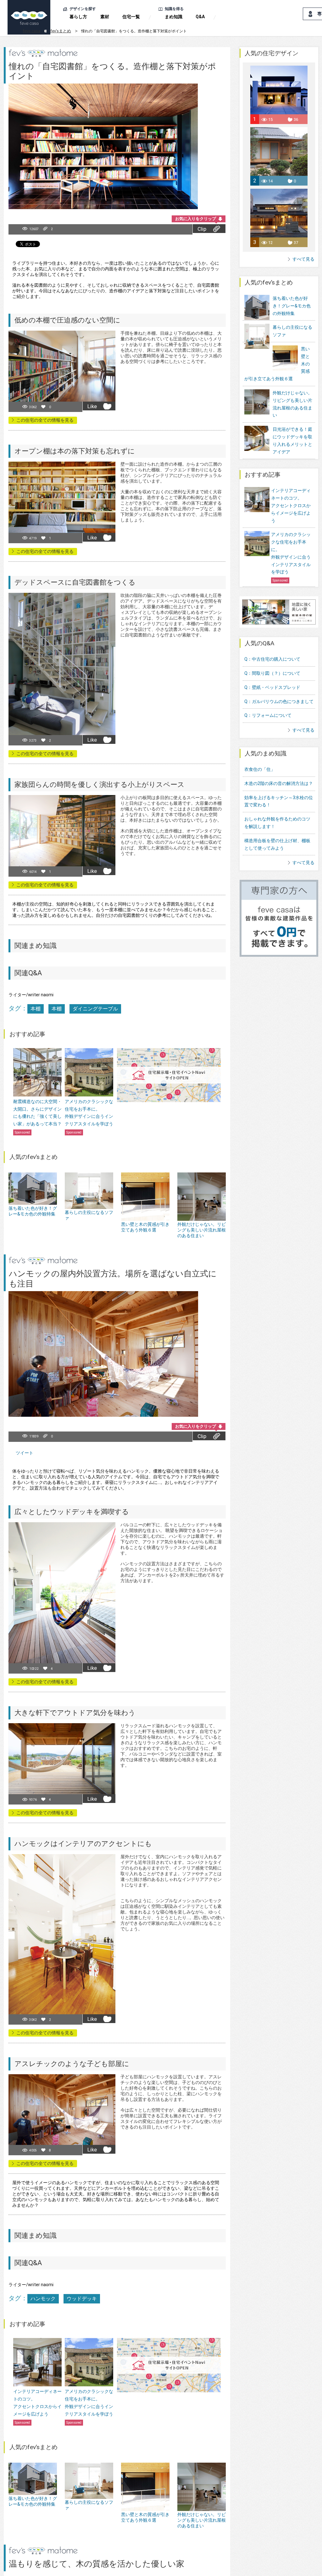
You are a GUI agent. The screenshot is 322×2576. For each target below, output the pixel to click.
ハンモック (43, 2299)
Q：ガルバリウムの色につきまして (279, 701)
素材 (105, 17)
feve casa (31, 31)
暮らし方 (78, 17)
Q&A (200, 17)
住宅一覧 (131, 17)
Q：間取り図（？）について (272, 673)
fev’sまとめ (61, 31)
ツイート (25, 1453)
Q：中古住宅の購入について (272, 659)
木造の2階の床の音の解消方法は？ (279, 783)
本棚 (36, 1009)
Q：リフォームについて (268, 715)
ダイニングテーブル (95, 1009)
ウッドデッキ (82, 2299)
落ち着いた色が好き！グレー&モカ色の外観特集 (292, 306)
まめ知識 (174, 17)
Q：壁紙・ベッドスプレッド (272, 687)
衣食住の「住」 (260, 769)
